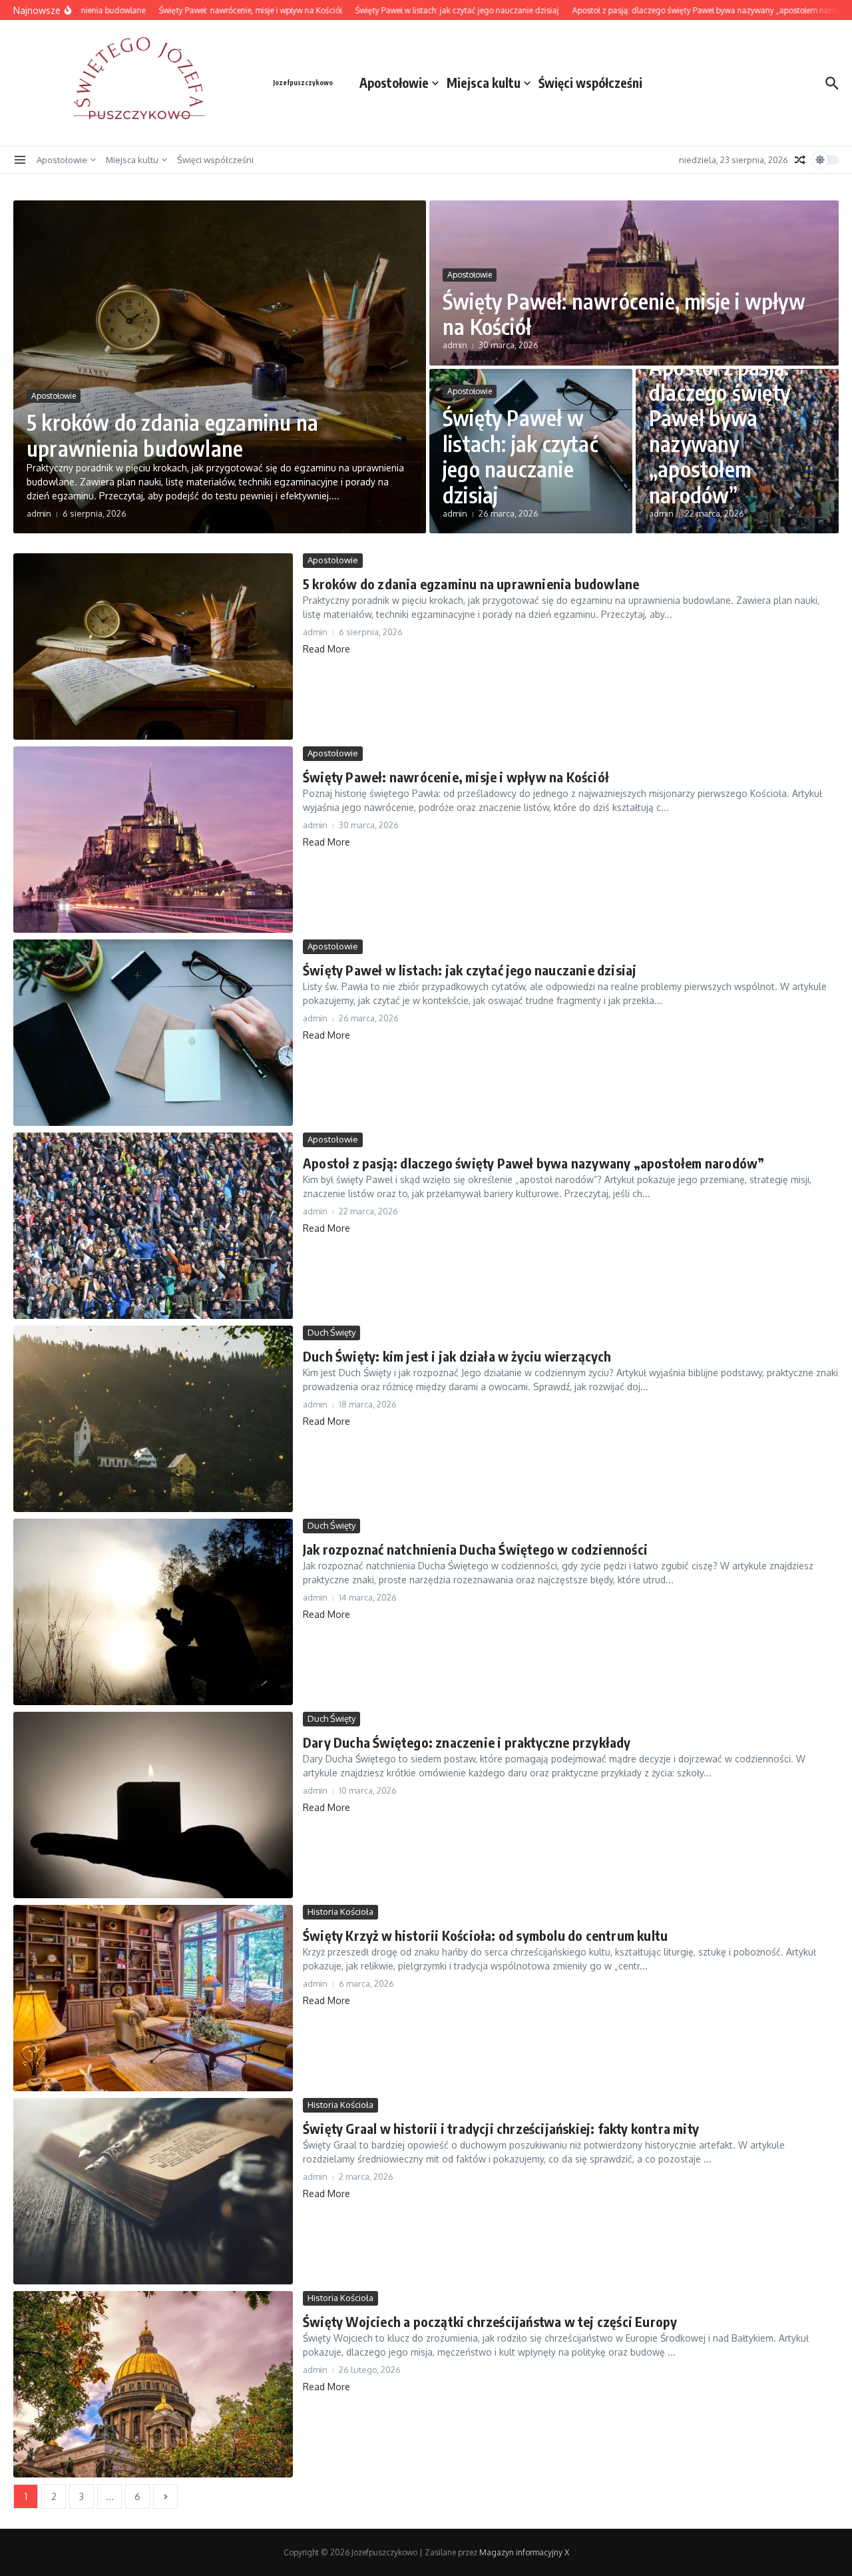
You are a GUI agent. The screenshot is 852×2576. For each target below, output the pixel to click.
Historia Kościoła (340, 1912)
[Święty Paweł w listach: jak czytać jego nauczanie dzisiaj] (153, 1033)
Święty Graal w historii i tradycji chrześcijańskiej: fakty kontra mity (501, 2128)
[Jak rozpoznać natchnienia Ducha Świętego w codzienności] (153, 1612)
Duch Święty (331, 1332)
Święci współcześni (590, 83)
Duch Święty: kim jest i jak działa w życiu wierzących (457, 1356)
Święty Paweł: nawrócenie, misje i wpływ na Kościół (624, 314)
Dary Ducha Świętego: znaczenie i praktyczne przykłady (467, 1742)
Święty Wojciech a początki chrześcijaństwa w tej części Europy (490, 2321)
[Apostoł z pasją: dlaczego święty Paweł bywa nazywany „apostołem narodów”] (153, 1226)
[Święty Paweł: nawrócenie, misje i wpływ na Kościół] (153, 840)
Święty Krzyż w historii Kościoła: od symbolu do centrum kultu (485, 1935)
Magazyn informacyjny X (524, 2552)
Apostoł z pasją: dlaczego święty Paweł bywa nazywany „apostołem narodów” (720, 431)
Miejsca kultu (484, 83)
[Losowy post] (800, 160)
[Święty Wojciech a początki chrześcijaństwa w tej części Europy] (153, 2384)
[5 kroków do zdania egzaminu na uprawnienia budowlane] (153, 646)
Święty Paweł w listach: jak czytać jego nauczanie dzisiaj (520, 456)
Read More (326, 649)
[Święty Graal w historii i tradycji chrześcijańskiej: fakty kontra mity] (153, 2191)
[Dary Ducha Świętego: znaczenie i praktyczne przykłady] (153, 1805)
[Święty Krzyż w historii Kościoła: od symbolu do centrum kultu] (153, 1998)
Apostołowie (394, 83)
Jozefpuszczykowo (303, 83)
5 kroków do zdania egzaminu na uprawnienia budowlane (172, 435)
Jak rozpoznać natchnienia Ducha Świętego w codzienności (475, 1549)
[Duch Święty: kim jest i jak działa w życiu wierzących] (153, 1419)
